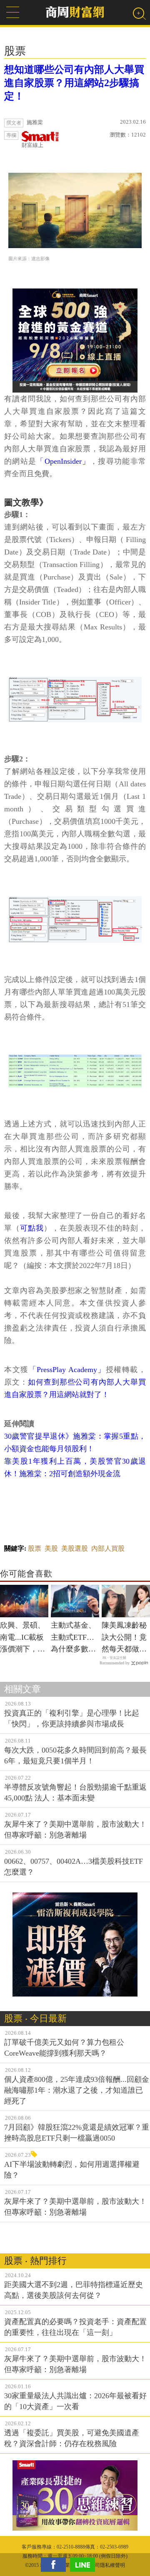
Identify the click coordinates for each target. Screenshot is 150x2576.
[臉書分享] (55, 2565)
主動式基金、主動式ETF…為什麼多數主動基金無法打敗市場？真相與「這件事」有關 (73, 1638)
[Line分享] (85, 2565)
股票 (35, 1548)
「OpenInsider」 (63, 461)
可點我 (32, 1228)
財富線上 (32, 145)
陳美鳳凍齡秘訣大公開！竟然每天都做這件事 (124, 1638)
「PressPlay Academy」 (67, 1370)
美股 (51, 1548)
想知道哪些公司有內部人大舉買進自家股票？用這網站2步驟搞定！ (74, 83)
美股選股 (75, 1548)
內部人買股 (108, 1548)
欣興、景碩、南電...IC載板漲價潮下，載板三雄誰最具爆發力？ (22, 1638)
